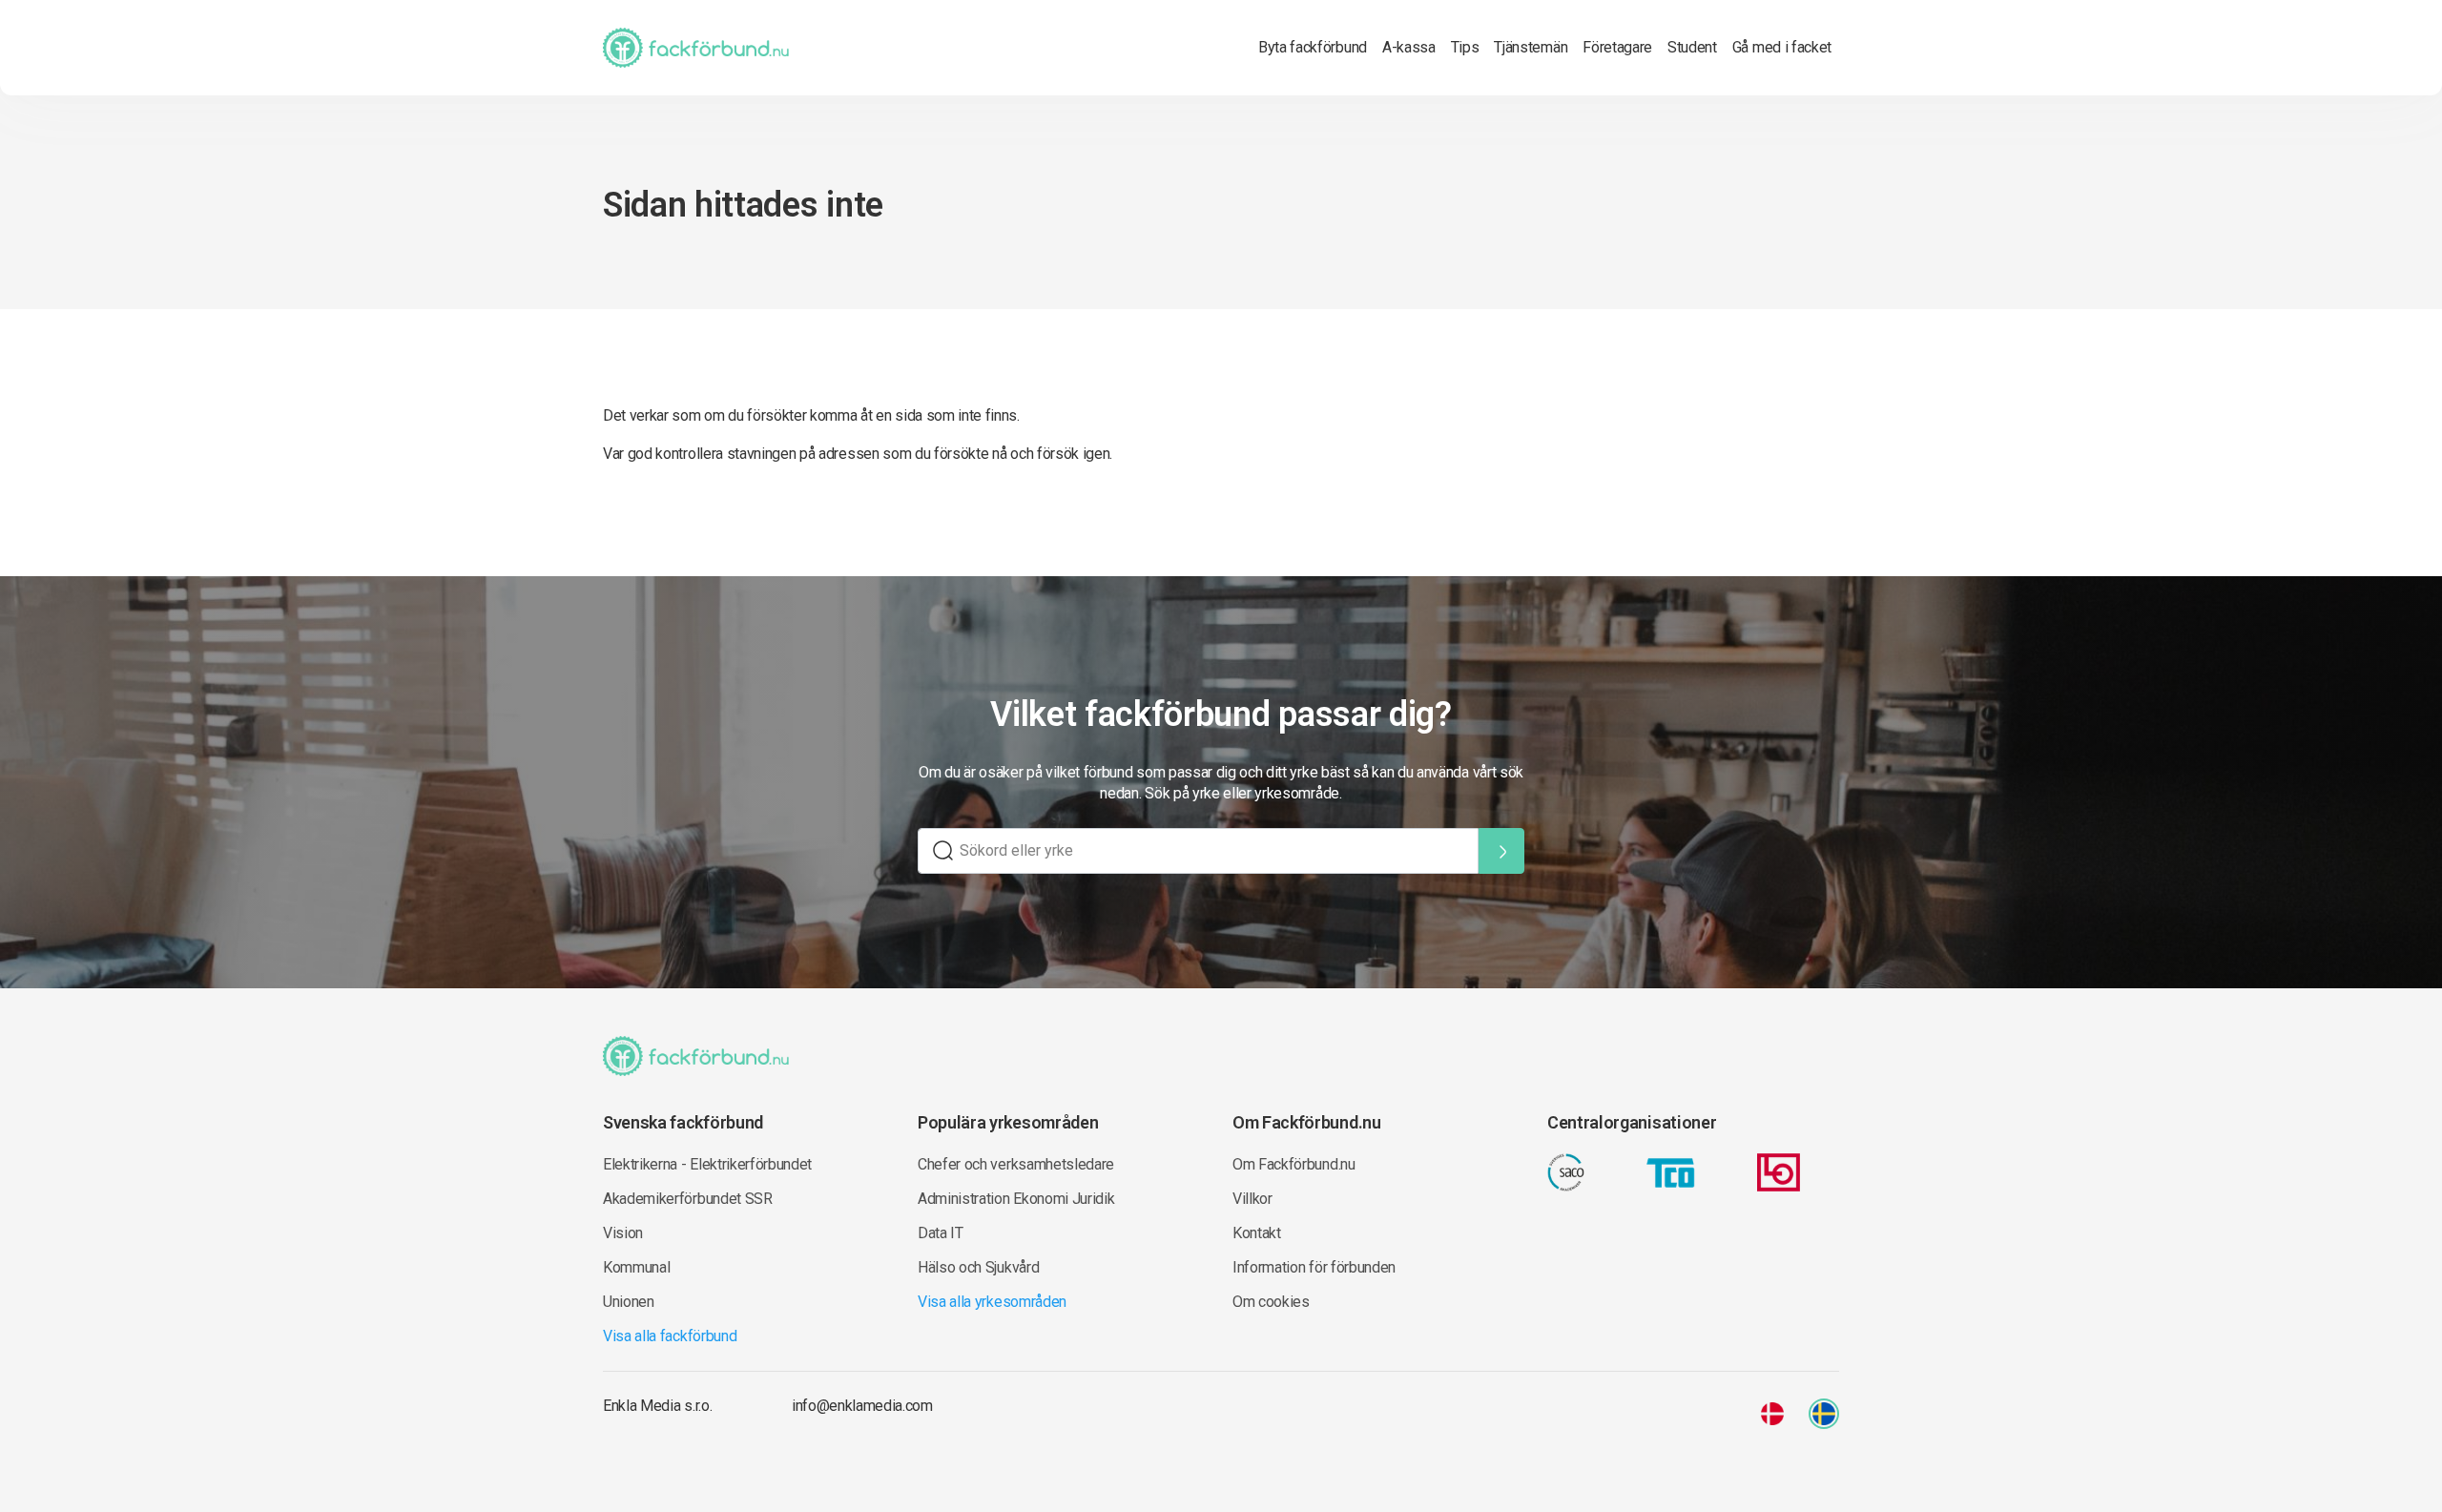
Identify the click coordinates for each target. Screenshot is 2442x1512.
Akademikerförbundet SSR (688, 1199)
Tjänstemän (1531, 47)
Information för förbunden (1314, 1267)
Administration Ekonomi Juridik (1016, 1199)
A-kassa (1409, 47)
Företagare (1617, 47)
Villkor (1252, 1199)
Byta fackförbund (1313, 47)
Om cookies (1271, 1302)
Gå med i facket (1782, 47)
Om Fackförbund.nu (1294, 1164)
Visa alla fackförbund (670, 1336)
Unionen (629, 1302)
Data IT (941, 1233)
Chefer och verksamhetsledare (1016, 1164)
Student (1692, 47)
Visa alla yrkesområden (992, 1302)
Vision (623, 1233)
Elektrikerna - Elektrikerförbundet (707, 1164)
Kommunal (636, 1267)
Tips (1465, 47)
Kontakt (1257, 1233)
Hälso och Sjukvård (978, 1267)
